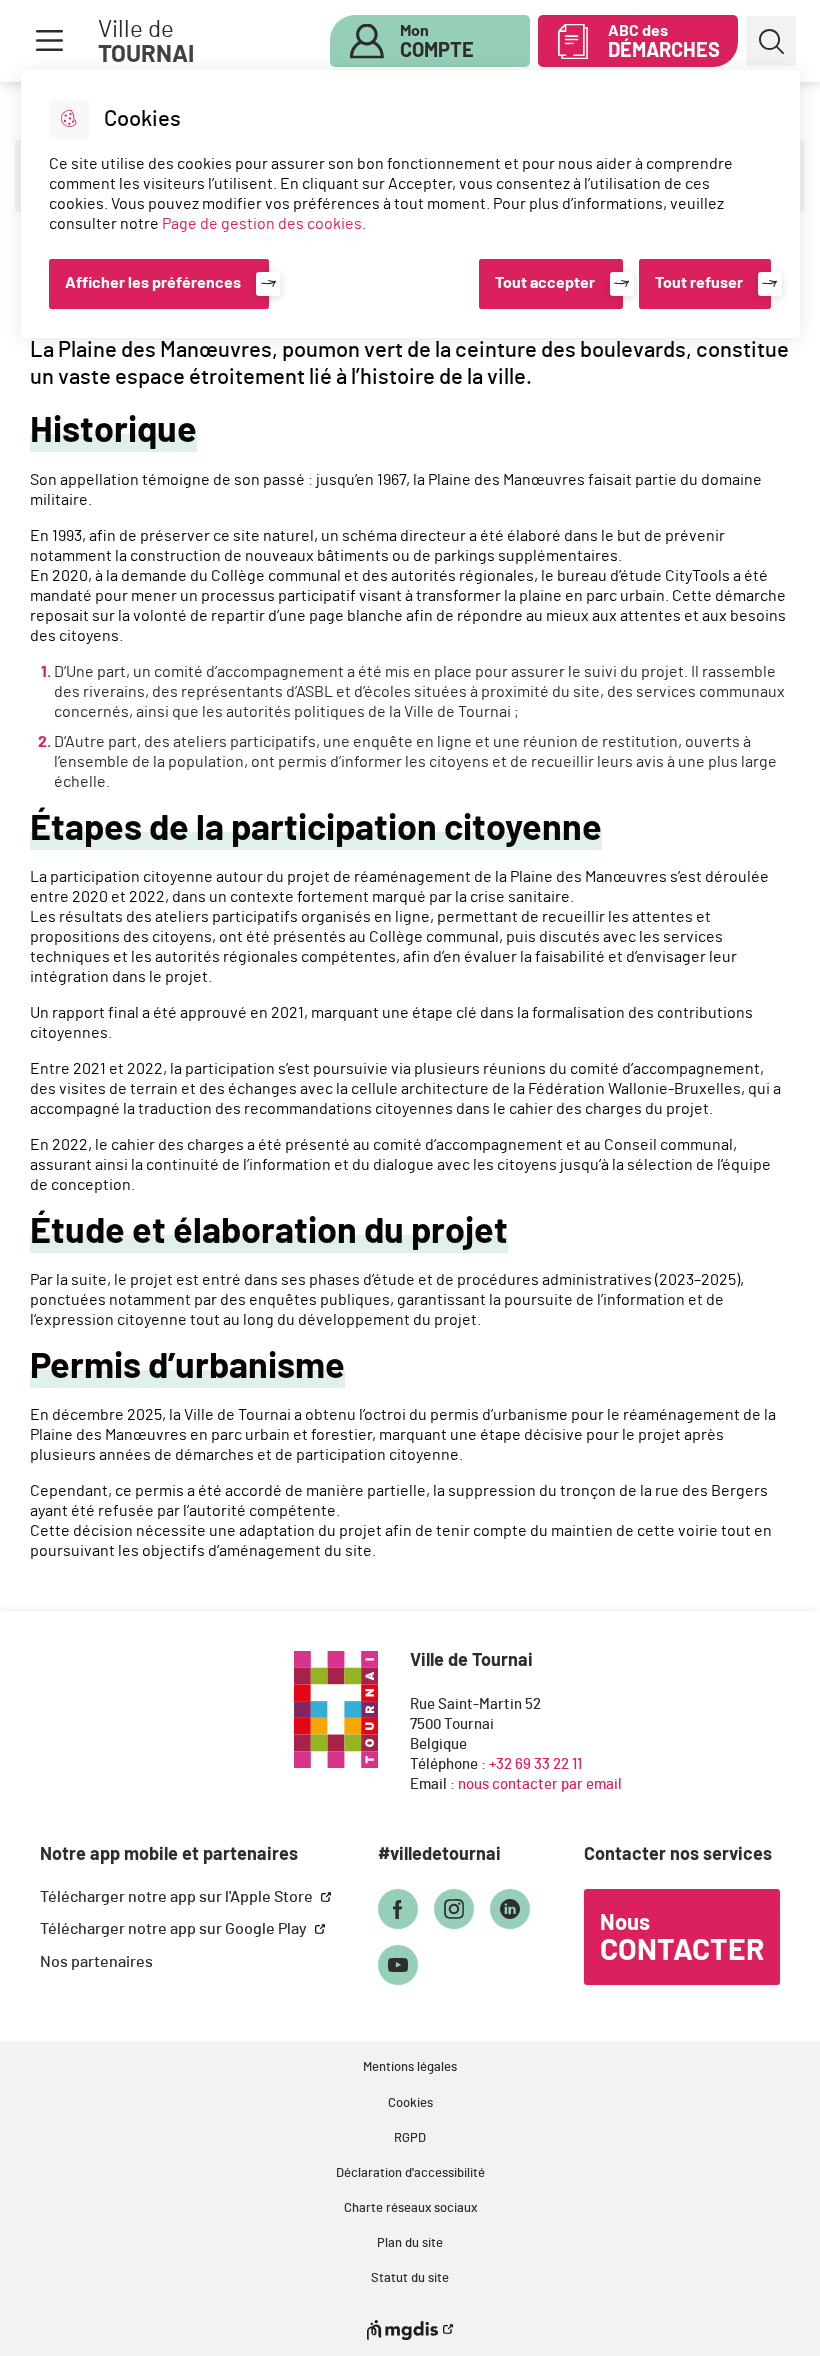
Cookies (410, 2103)
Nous (682, 1939)
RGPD (410, 2138)
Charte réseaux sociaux (410, 2208)
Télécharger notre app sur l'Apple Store (178, 1897)
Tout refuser (699, 283)
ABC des (664, 42)
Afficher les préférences (153, 283)
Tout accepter (545, 283)
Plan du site (410, 2243)
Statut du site (410, 2278)
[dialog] (410, 204)
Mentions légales (410, 2067)
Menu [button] (49, 41)
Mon (437, 42)
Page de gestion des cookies (262, 224)
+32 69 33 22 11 (535, 1764)
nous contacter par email (540, 1784)
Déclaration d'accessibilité (410, 2173)
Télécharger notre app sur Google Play (175, 1929)
